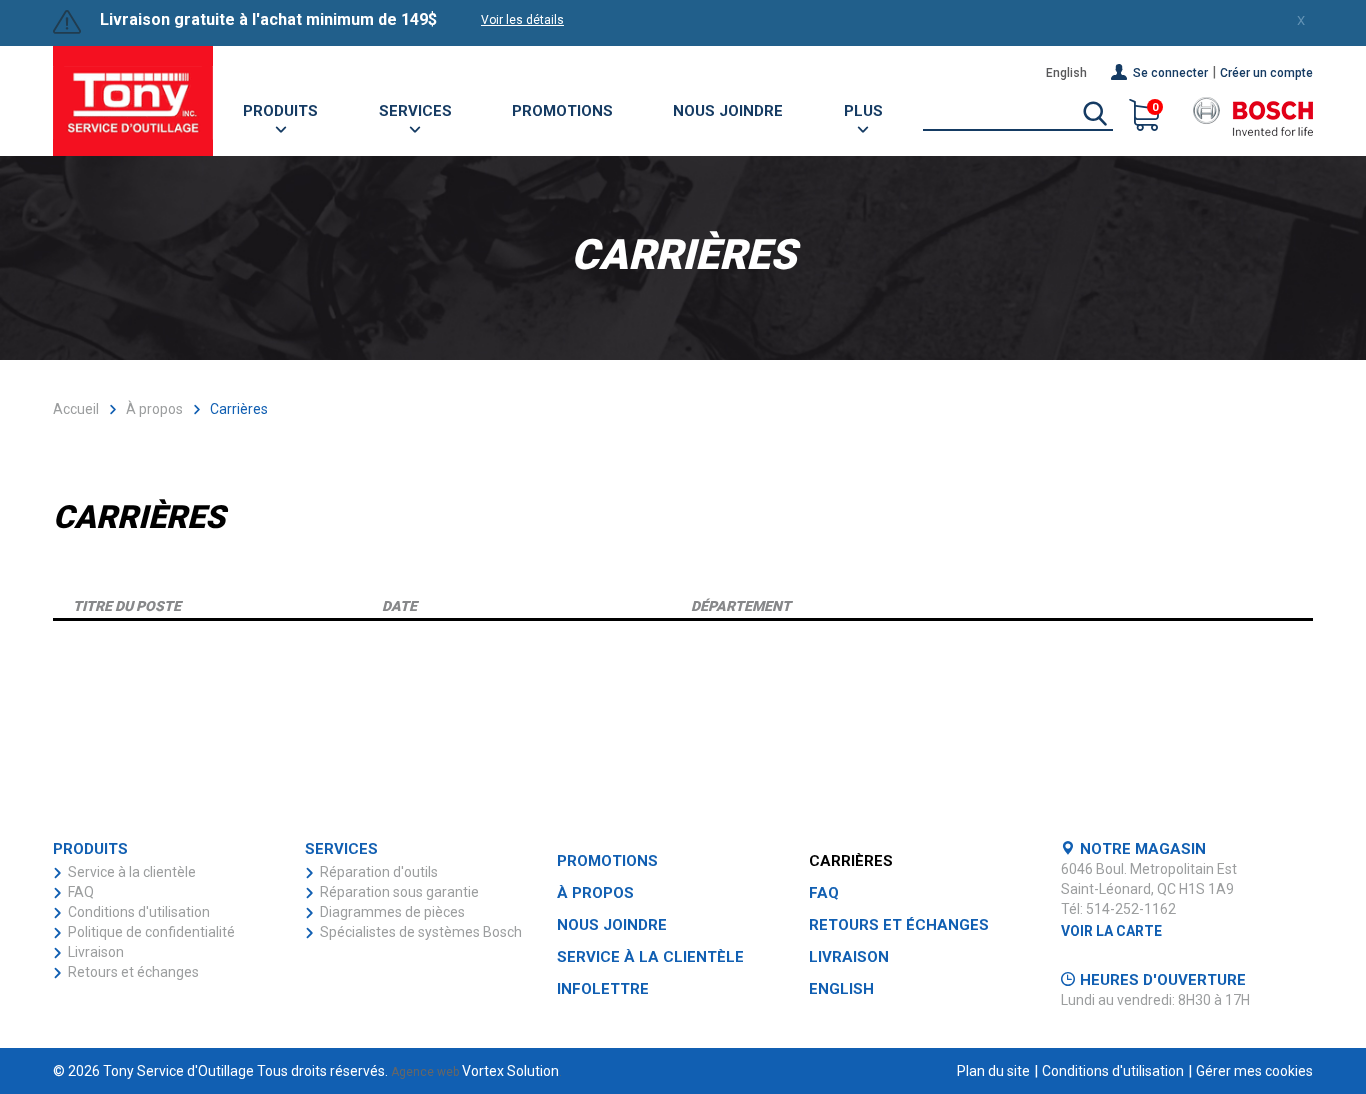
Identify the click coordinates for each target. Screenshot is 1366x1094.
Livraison (96, 952)
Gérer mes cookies (1254, 1071)
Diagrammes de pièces (392, 912)
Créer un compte (1266, 73)
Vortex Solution (510, 1071)
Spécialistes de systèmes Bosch (421, 932)
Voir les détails (522, 20)
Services (415, 111)
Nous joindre (728, 111)
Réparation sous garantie (399, 892)
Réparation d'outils (379, 872)
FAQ (81, 892)
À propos (154, 409)
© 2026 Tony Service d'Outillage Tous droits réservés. (220, 1071)
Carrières (851, 861)
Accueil (76, 409)
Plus (863, 111)
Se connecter (1170, 73)
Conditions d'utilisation (139, 912)
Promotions (562, 111)
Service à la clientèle (132, 872)
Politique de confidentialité (151, 932)
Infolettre (603, 989)
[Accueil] (133, 101)
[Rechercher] (1095, 115)
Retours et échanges (133, 972)
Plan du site (993, 1071)
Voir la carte (1111, 931)
